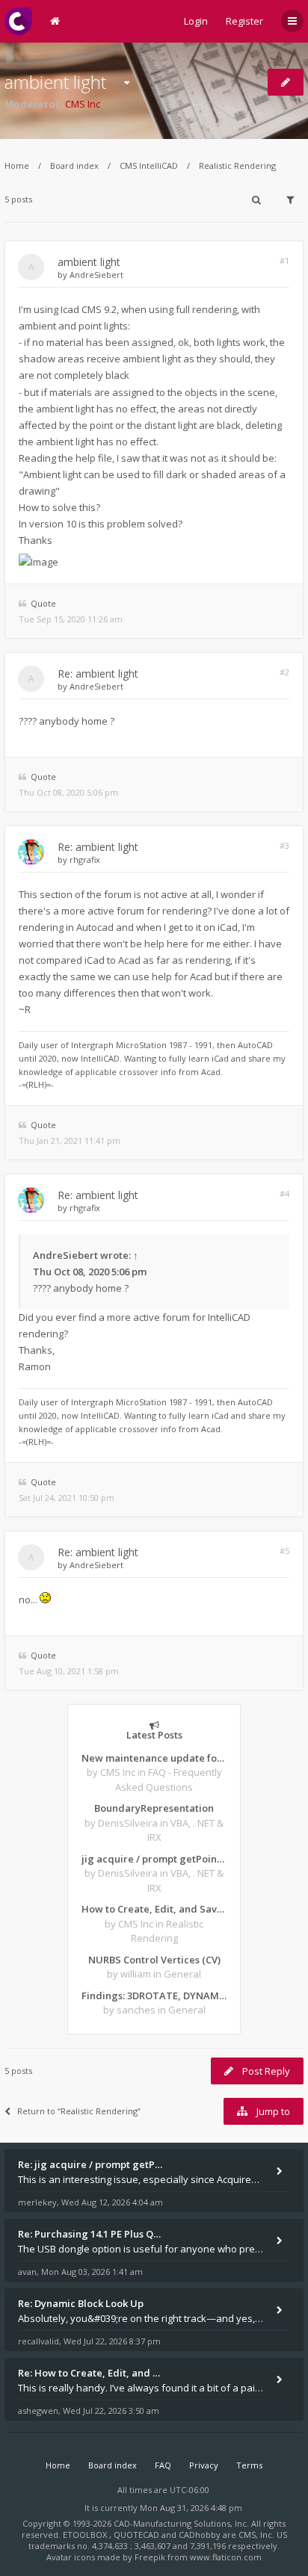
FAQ (163, 2465)
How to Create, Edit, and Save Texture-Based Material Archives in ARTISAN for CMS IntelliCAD (154, 1909)
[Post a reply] (286, 82)
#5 (284, 1551)
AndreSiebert (96, 275)
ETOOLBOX (86, 2535)
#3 (284, 845)
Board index (74, 165)
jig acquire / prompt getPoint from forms (154, 1859)
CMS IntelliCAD (149, 165)
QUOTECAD (138, 2535)
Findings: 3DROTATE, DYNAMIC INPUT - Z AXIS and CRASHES (154, 1996)
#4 (284, 1193)
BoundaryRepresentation (154, 1808)
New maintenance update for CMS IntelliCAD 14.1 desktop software (154, 1758)
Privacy (204, 2465)
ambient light (55, 82)
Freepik (150, 2557)
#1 (284, 260)
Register (244, 21)
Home (17, 165)
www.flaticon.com (226, 2557)
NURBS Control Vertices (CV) (154, 1960)
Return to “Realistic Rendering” (79, 2111)
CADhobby (200, 2535)
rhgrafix (85, 860)
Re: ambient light (98, 674)
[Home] (18, 21)
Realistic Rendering (237, 165)
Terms (249, 2465)
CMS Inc (83, 104)
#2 (284, 672)
